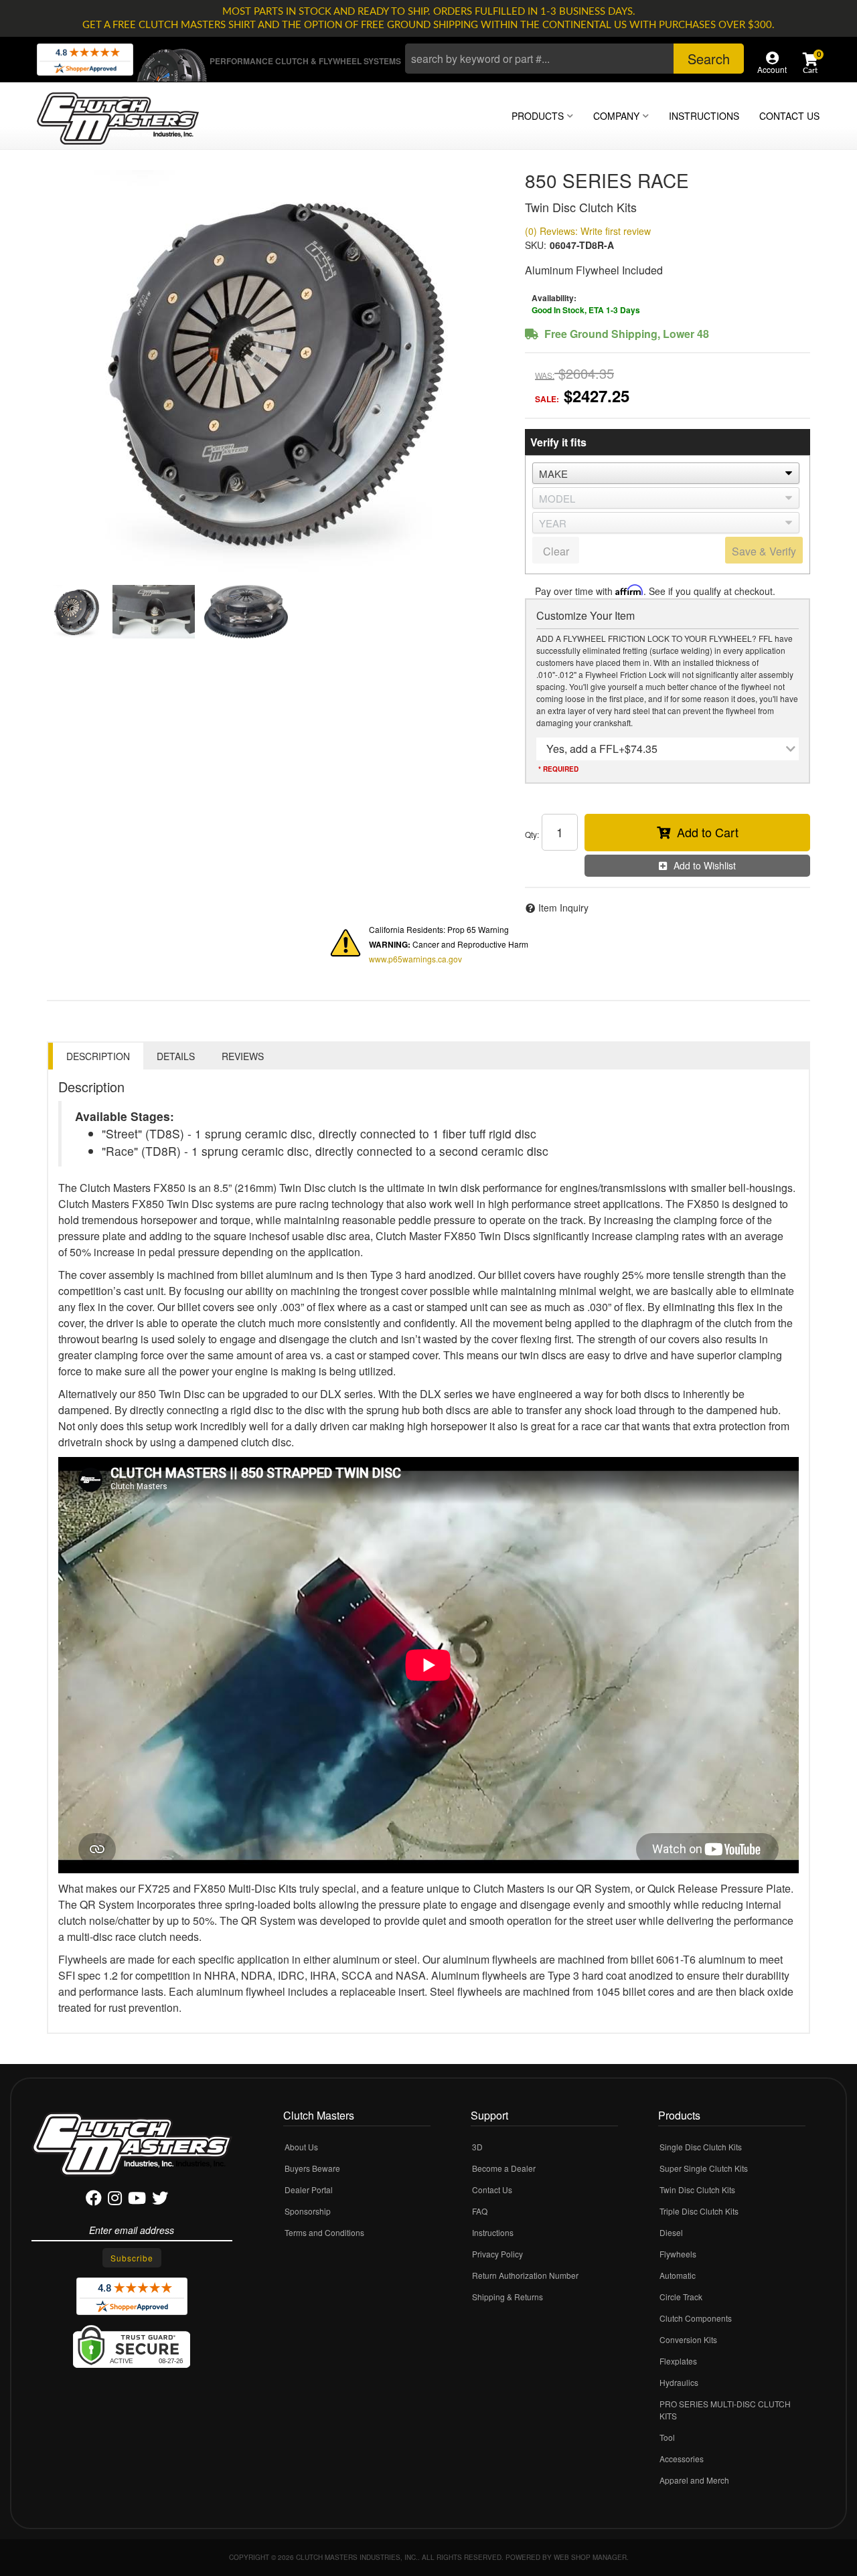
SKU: (536, 245)
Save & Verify (764, 551)
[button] (574, 59)
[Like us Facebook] (94, 2200)
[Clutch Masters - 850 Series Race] (276, 371)
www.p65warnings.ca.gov (415, 959)
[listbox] (666, 473)
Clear (556, 551)
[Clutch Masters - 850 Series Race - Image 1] (77, 612)
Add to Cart (708, 832)
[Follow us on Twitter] (160, 2200)
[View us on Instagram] (115, 2200)
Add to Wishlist (705, 865)
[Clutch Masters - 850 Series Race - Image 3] (246, 612)
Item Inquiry (563, 908)
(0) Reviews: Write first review (588, 231)
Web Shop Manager (590, 2557)
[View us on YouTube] (137, 2200)
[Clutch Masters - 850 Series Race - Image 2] (154, 612)
